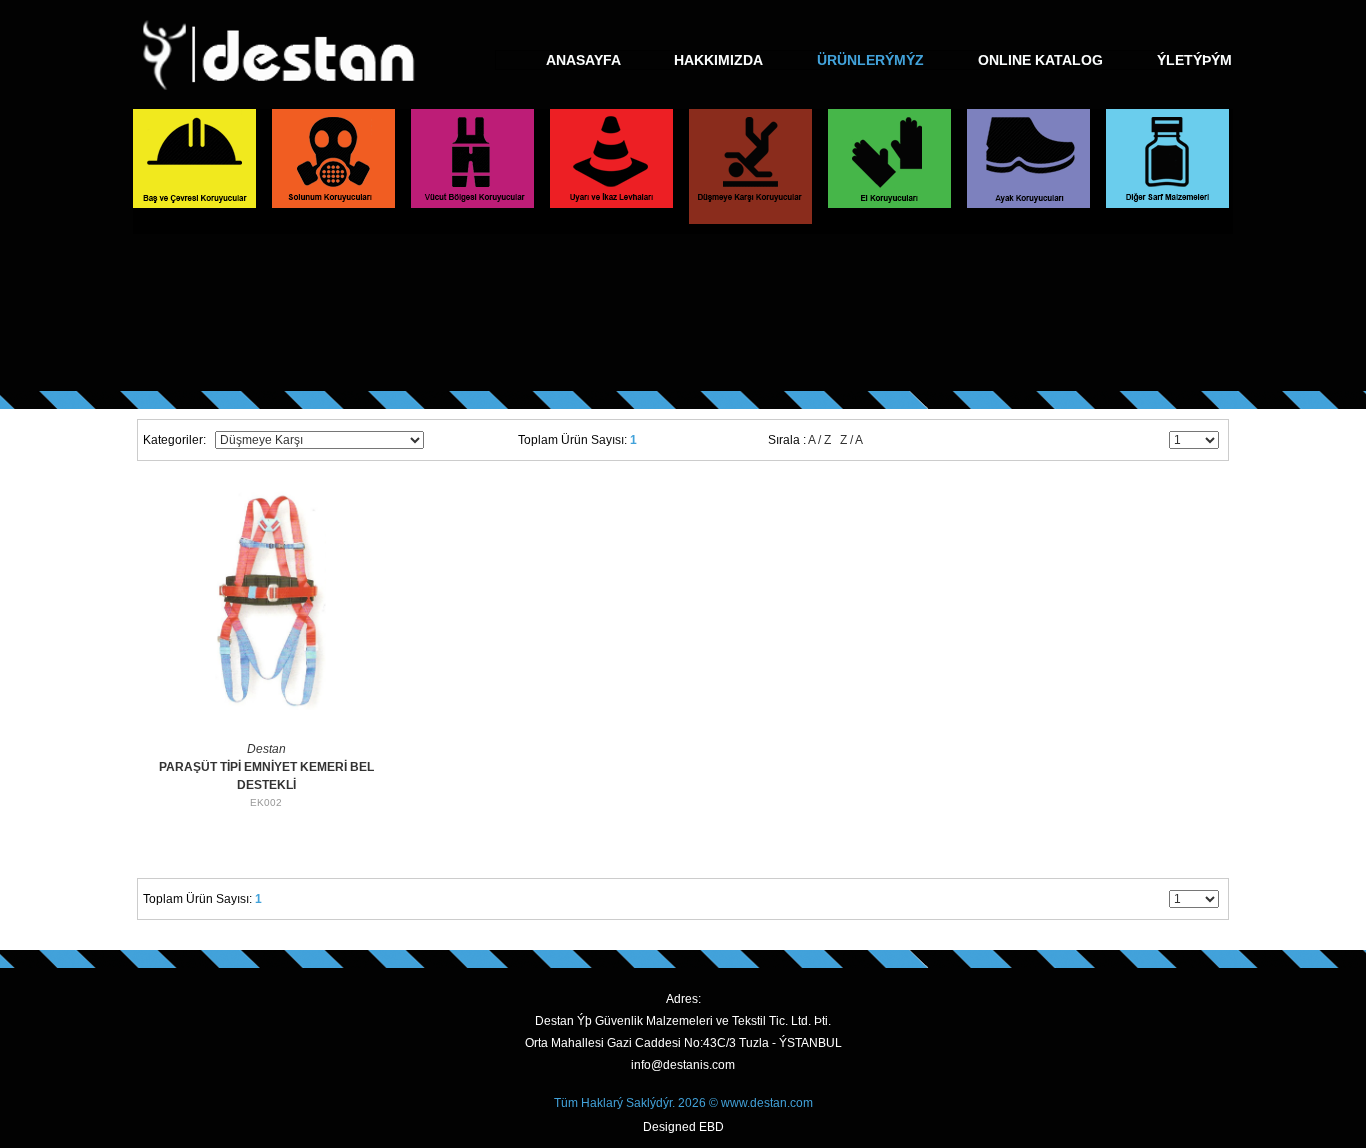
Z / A (851, 440)
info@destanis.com (683, 1065)
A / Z (819, 440)
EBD (711, 1127)
